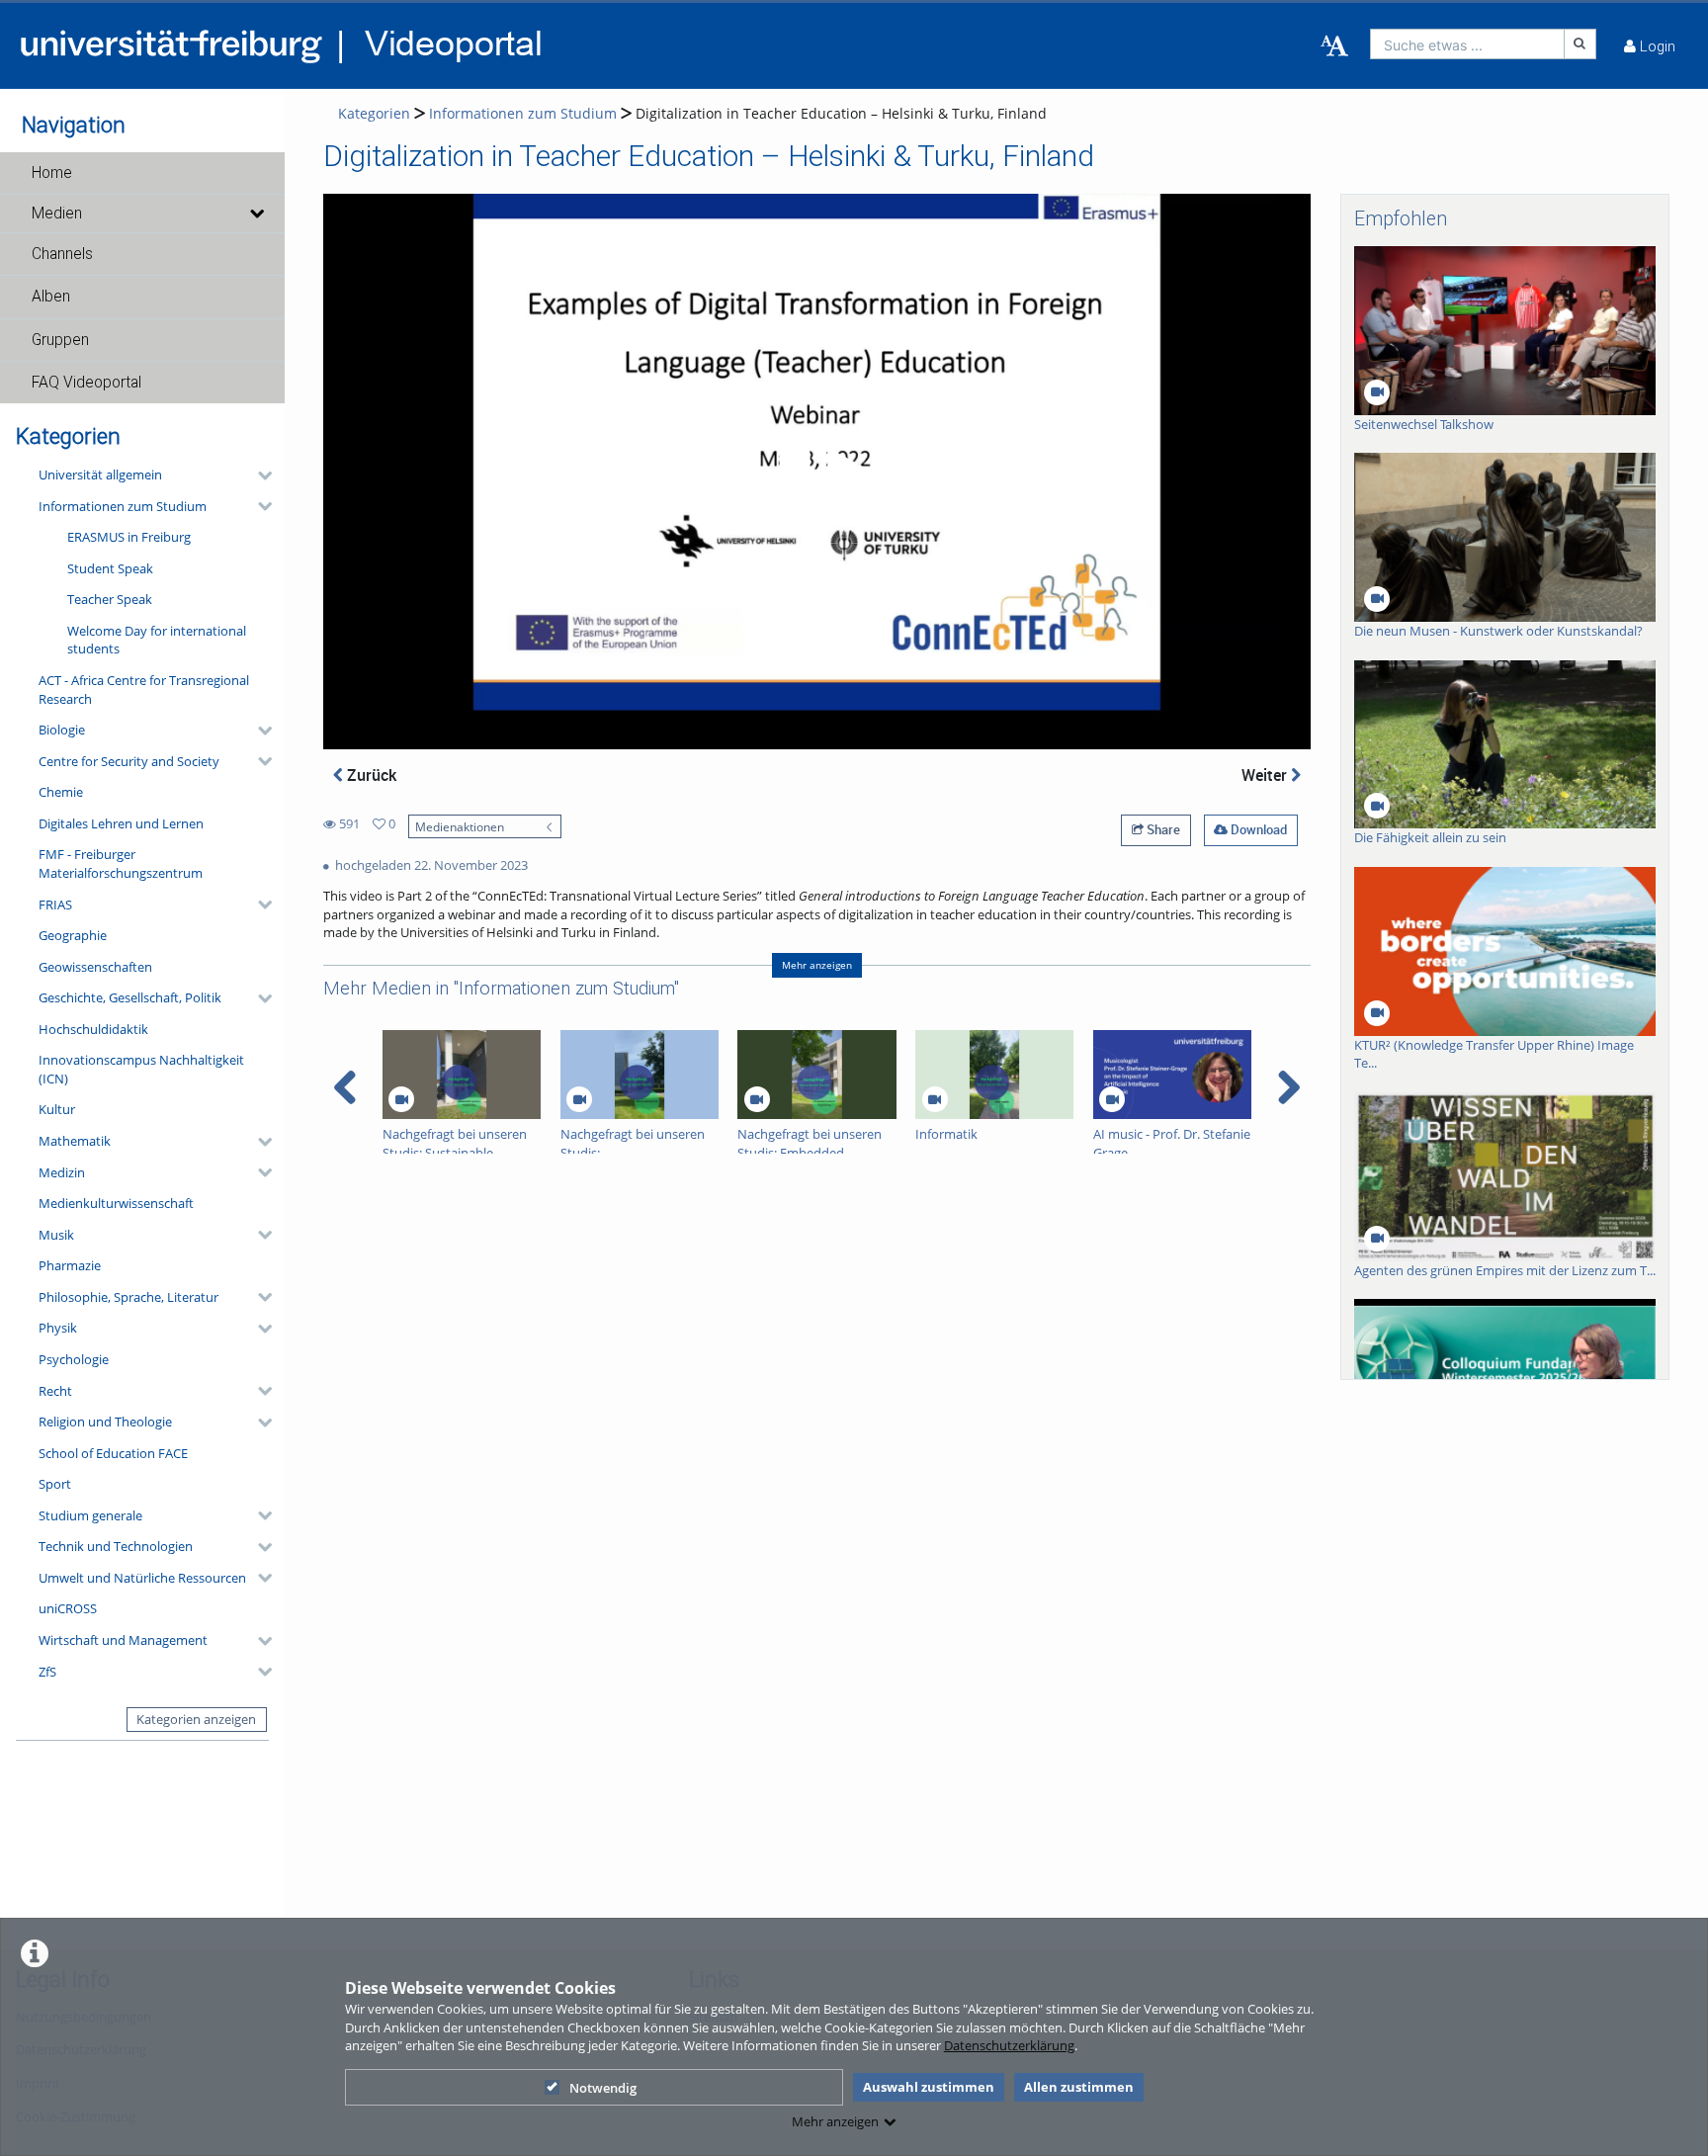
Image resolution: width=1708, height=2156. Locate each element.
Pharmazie (70, 1265)
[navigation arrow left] (345, 1087)
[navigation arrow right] (1288, 1087)
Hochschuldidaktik (93, 1029)
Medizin (62, 1172)
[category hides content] (259, 475)
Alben (51, 297)
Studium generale (90, 1515)
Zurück (370, 775)
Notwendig (603, 2088)
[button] (142, 173)
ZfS (47, 1672)
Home (52, 173)
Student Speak (110, 568)
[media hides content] (256, 214)
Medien (57, 214)
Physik (58, 1328)
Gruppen (60, 340)
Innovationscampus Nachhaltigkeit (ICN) (141, 1069)
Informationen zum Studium (123, 506)
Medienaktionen (460, 826)
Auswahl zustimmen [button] (929, 2087)
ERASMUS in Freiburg (129, 537)
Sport (55, 1484)
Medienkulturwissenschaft (116, 1203)
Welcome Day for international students (157, 640)
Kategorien (374, 113)
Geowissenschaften (95, 967)
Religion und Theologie (105, 1422)
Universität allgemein (100, 474)
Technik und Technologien (116, 1546)
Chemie (61, 792)
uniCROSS (68, 1608)
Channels (62, 254)
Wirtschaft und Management (123, 1640)
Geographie (73, 935)
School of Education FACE (113, 1453)
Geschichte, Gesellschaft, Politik (130, 997)
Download (1257, 829)
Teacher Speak (110, 599)
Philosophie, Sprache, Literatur (128, 1297)
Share (1162, 829)
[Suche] (1580, 44)
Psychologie (74, 1359)
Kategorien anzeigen (196, 1719)
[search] (1467, 44)
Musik (56, 1235)
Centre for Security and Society (129, 761)
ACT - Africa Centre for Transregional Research (144, 690)
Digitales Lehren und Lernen (121, 823)
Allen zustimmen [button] (1079, 2087)
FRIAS (55, 905)
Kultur (57, 1109)
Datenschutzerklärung (1009, 2045)
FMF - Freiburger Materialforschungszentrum (121, 863)
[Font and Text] (1334, 46)
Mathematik (75, 1141)
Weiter (1266, 775)
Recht (55, 1391)
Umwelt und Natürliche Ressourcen (142, 1578)
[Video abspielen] (817, 472)
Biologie (62, 730)
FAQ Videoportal (86, 383)
